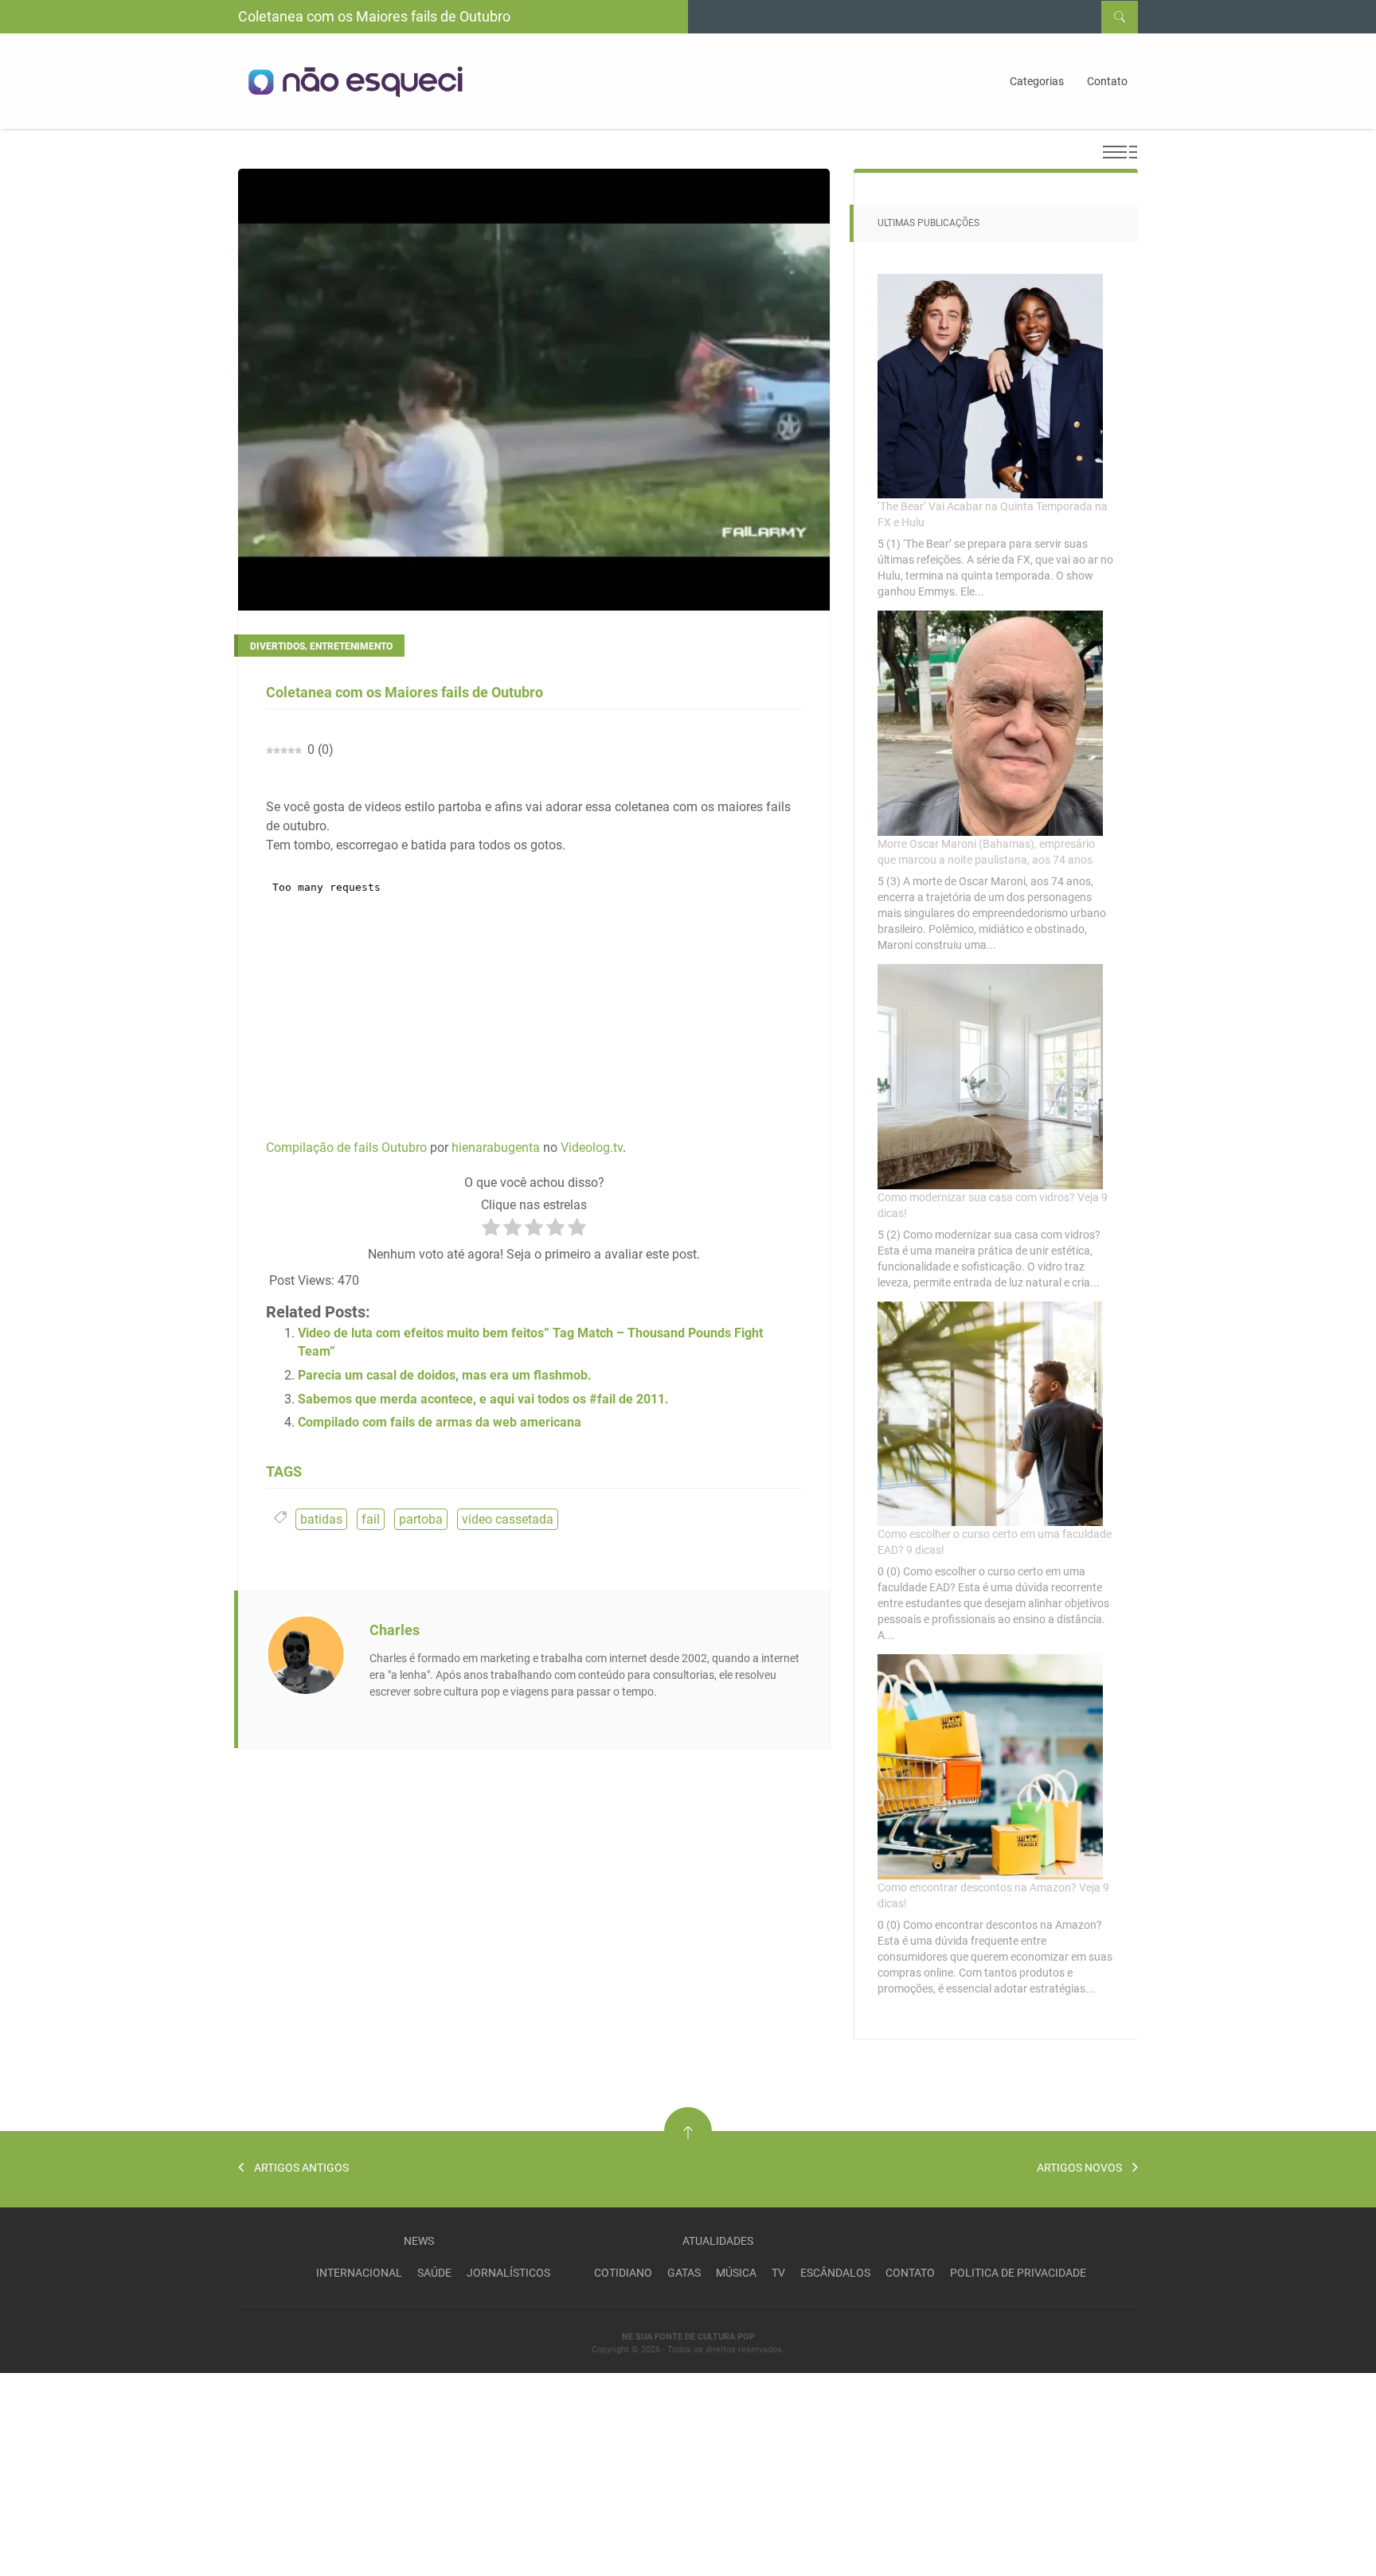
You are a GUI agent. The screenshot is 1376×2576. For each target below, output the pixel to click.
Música (736, 2273)
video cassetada (508, 1519)
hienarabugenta (496, 1147)
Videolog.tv (592, 1147)
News (419, 2241)
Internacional (359, 2273)
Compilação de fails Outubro (346, 1147)
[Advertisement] (119, 2473)
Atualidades (718, 2241)
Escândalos (835, 2273)
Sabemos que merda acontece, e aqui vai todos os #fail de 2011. (483, 1399)
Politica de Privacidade (1018, 2273)
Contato (1107, 81)
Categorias (1037, 81)
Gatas (684, 2273)
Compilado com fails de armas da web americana (440, 1422)
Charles (395, 1630)
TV (778, 2273)
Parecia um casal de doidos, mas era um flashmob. (445, 1375)
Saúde (434, 2273)
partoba (421, 1519)
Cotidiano (623, 2273)
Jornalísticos (508, 2273)
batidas (321, 1519)
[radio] (491, 1230)
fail (371, 1519)
